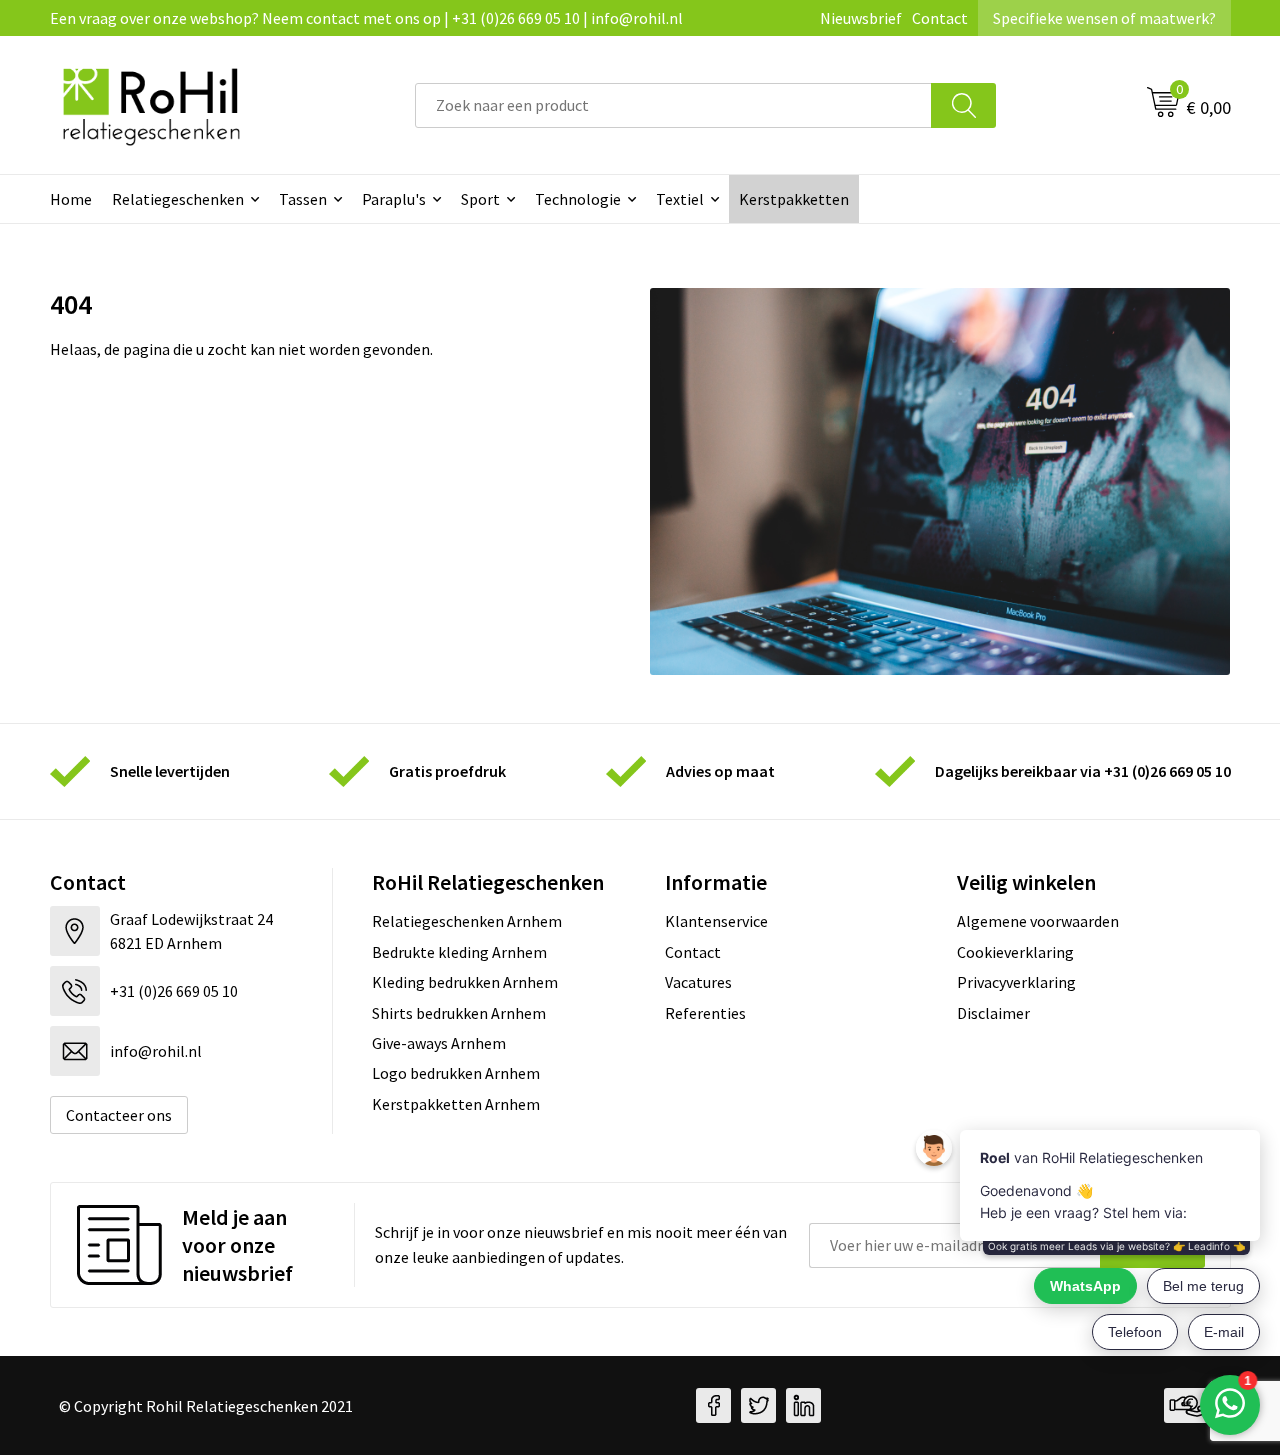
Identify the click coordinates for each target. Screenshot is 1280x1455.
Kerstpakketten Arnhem (456, 1104)
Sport (480, 199)
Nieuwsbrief (861, 18)
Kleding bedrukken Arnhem (465, 982)
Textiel (680, 199)
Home (71, 199)
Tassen (303, 199)
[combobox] (673, 105)
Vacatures (698, 982)
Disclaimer (993, 1013)
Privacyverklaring (1016, 982)
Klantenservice (716, 921)
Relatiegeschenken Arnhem (467, 921)
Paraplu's (394, 199)
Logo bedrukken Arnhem (456, 1073)
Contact (940, 18)
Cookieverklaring (1015, 952)
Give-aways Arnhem (439, 1043)
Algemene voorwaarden (1038, 921)
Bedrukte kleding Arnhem (459, 952)
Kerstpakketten (794, 199)
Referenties (705, 1013)
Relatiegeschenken (178, 199)
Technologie (578, 199)
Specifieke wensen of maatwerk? (1104, 18)
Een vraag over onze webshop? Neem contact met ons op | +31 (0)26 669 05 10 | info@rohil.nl (366, 18)
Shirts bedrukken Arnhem (459, 1013)
